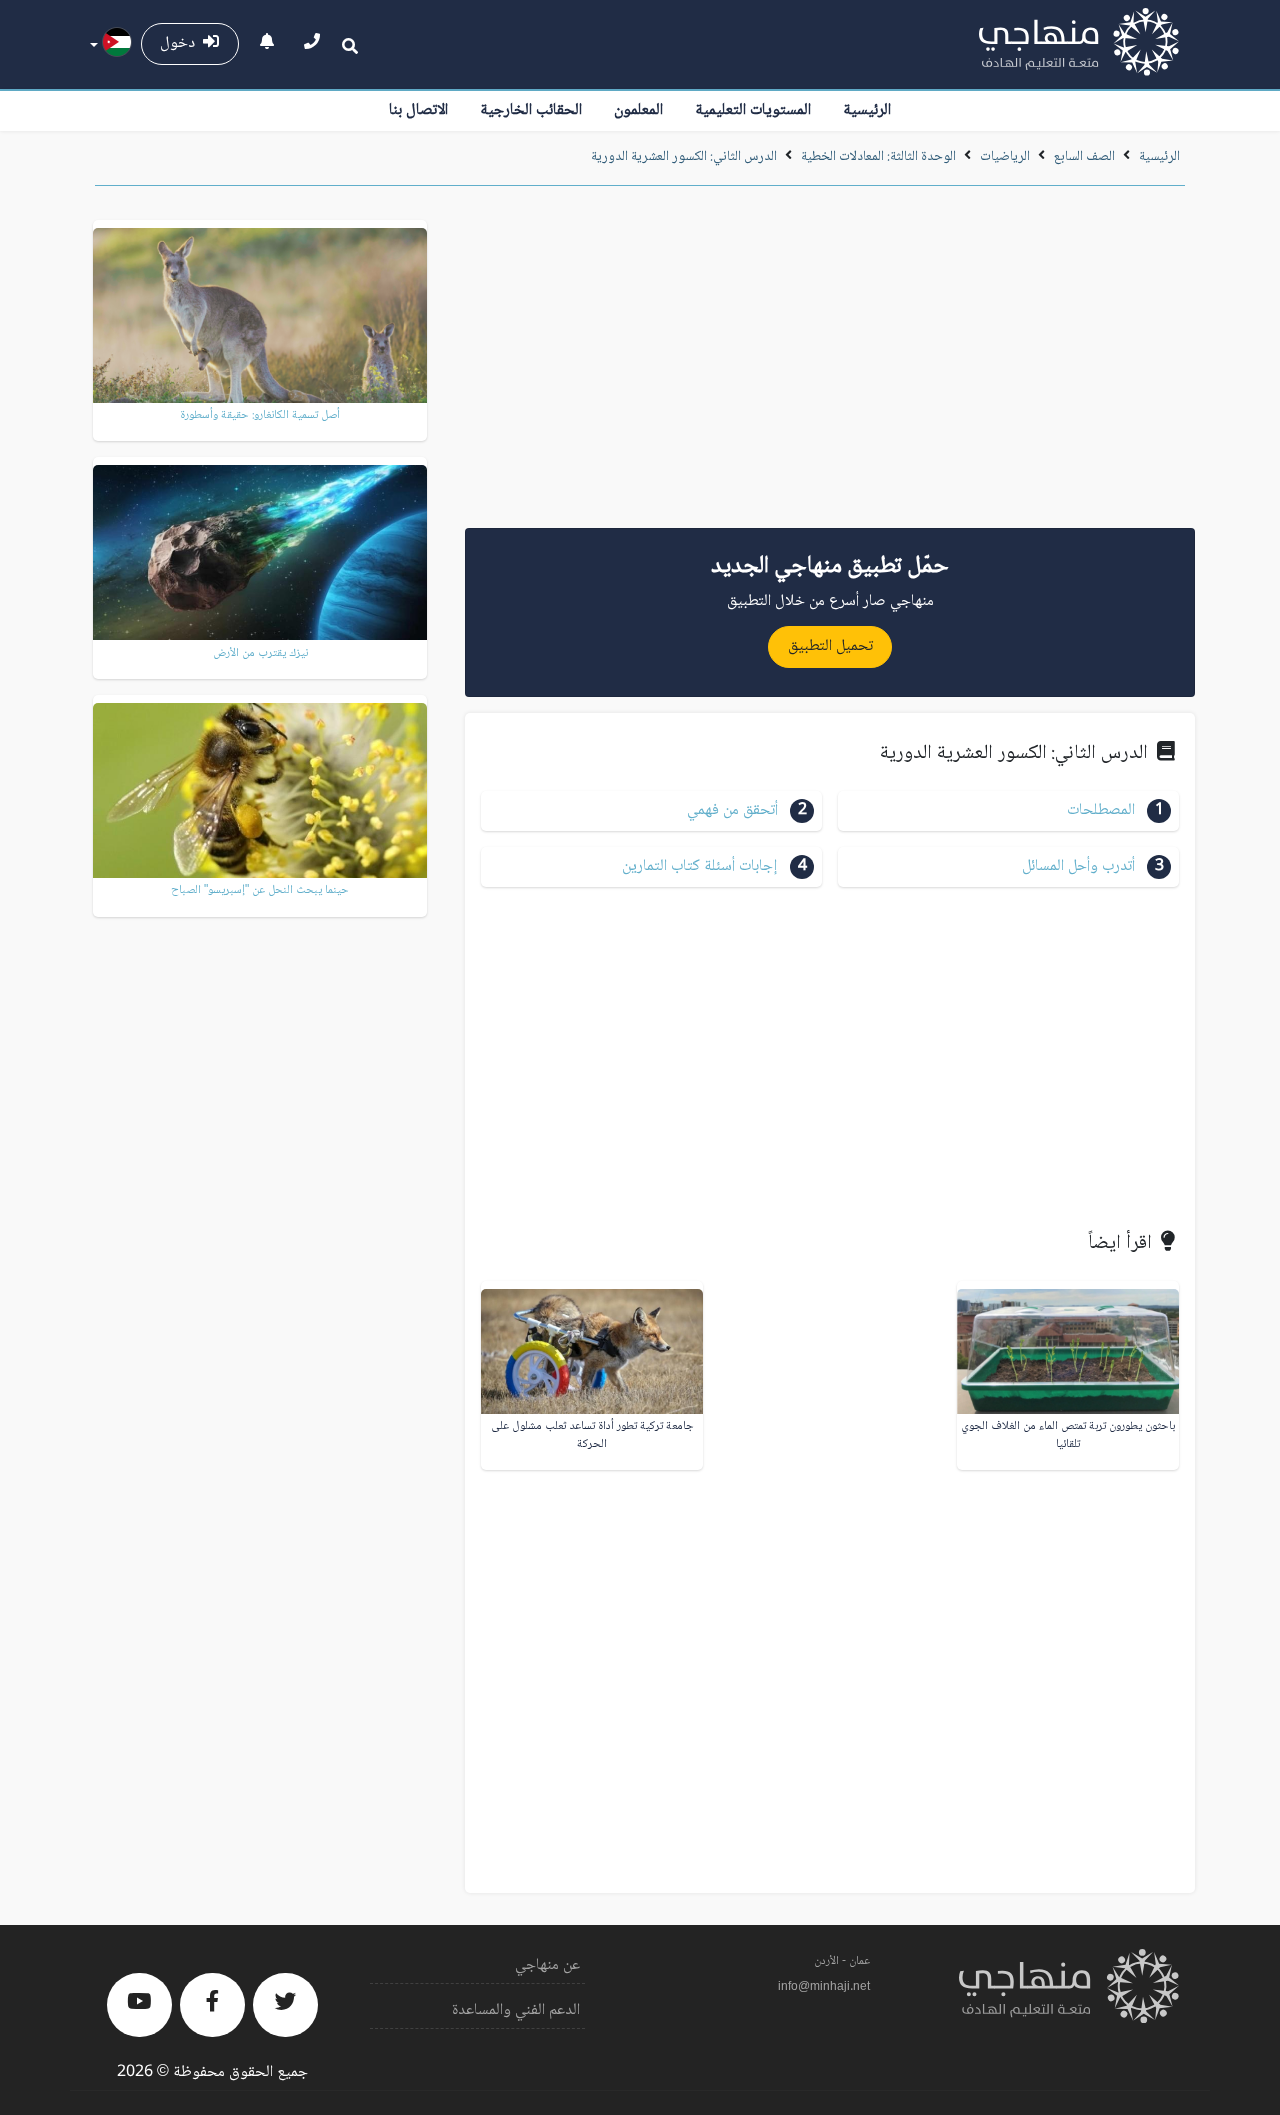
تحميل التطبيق (830, 646)
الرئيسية (867, 110)
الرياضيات (1005, 157)
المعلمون (638, 110)
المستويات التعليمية (753, 110)
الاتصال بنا (418, 110)
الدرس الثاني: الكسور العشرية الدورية (684, 157)
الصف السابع (1084, 157)
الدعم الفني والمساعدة (516, 2010)
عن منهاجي (547, 1965)
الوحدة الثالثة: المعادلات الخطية (878, 157)
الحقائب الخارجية (531, 110)
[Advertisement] (830, 364)
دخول (181, 43)
